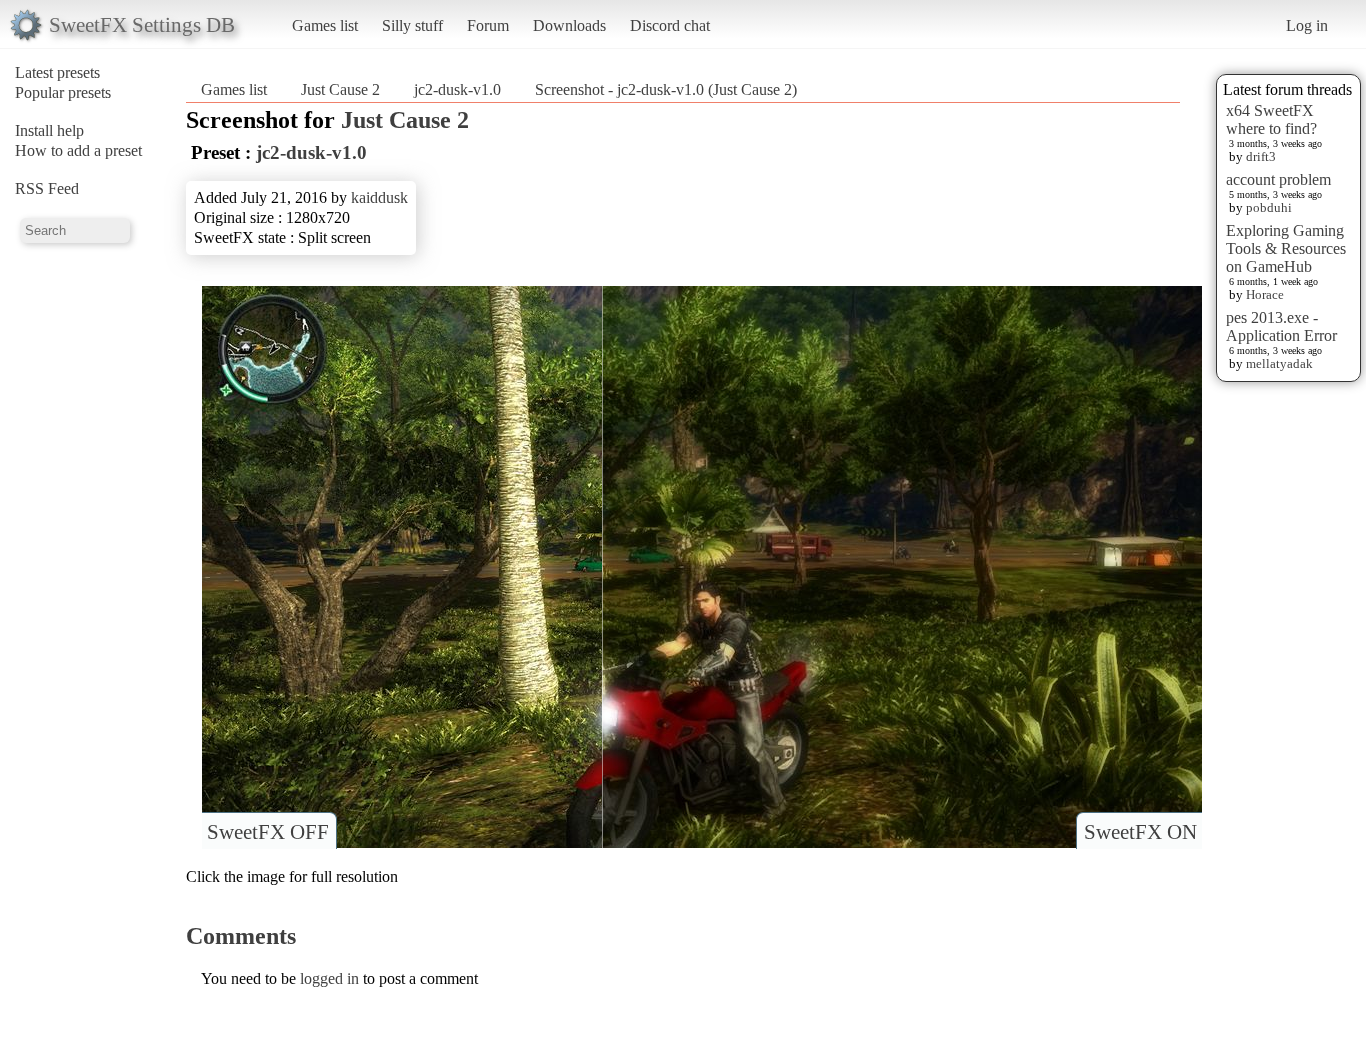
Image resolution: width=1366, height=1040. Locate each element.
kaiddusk (379, 197)
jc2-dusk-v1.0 (457, 89)
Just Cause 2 (340, 89)
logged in (329, 978)
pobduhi (1269, 207)
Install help (49, 130)
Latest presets (57, 72)
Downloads (569, 25)
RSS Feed (47, 188)
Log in (1307, 25)
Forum (488, 25)
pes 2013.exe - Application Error (1281, 326)
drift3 (1261, 156)
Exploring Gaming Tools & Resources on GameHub (1286, 248)
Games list (325, 25)
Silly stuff (412, 25)
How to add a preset (78, 150)
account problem (1278, 179)
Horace (1265, 294)
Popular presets (63, 92)
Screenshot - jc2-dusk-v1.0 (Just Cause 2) (666, 89)
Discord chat (670, 25)
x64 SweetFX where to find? (1271, 119)
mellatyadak (1279, 363)
